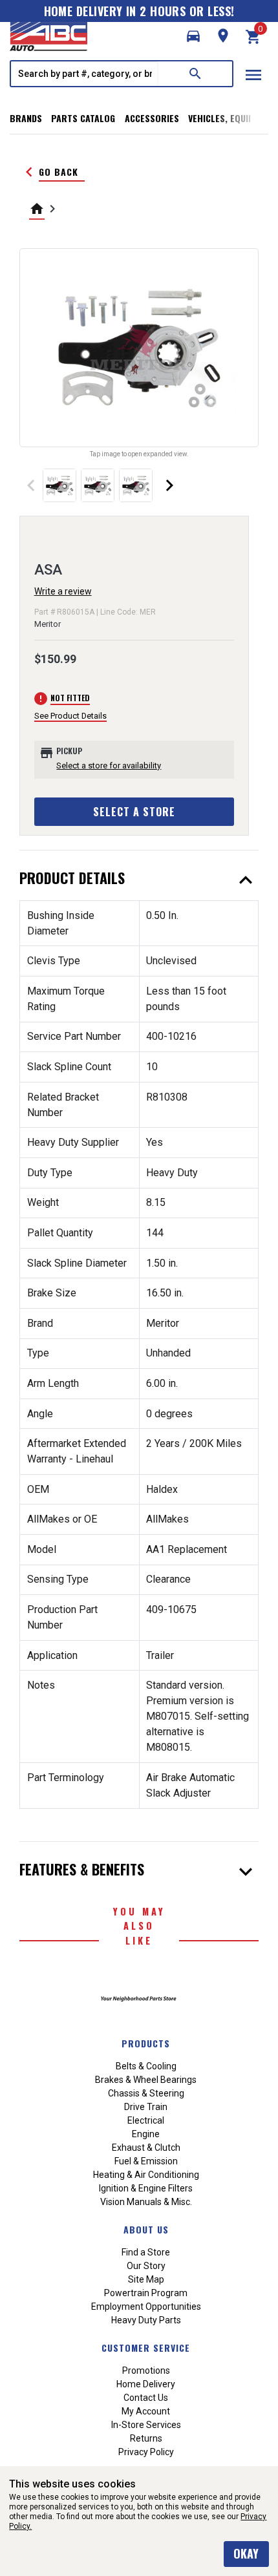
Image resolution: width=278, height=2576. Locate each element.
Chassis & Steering (146, 2093)
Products (146, 2043)
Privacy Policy (146, 2452)
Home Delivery (146, 2384)
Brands (26, 118)
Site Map (146, 2279)
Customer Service (146, 2348)
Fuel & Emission (146, 2161)
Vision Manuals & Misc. (146, 2202)
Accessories (152, 118)
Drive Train (146, 2107)
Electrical (146, 2120)
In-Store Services (146, 2425)
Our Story (146, 2266)
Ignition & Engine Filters (146, 2188)
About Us (146, 2229)
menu (253, 75)
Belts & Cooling (146, 2066)
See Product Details (70, 716)
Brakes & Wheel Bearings (146, 2080)
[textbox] (85, 74)
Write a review (63, 591)
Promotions (146, 2370)
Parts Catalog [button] (83, 118)
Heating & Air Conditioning (146, 2175)
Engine (146, 2134)
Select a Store (134, 812)
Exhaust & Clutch (146, 2148)
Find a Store (146, 2252)
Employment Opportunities (146, 2307)
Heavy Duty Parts (146, 2320)
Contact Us (146, 2398)
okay (246, 2553)
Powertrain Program (146, 2293)
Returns (146, 2438)
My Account (146, 2411)
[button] (193, 36)
